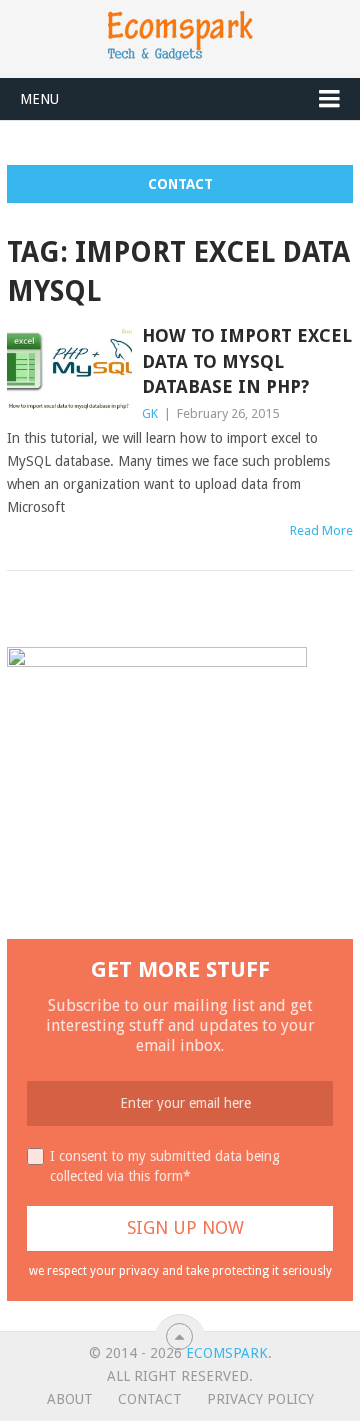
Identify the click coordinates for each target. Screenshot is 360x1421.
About (70, 1399)
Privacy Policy (260, 1399)
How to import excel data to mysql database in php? (247, 360)
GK (150, 413)
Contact (180, 184)
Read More (321, 530)
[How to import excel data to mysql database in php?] (69, 373)
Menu (39, 99)
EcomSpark (227, 1353)
